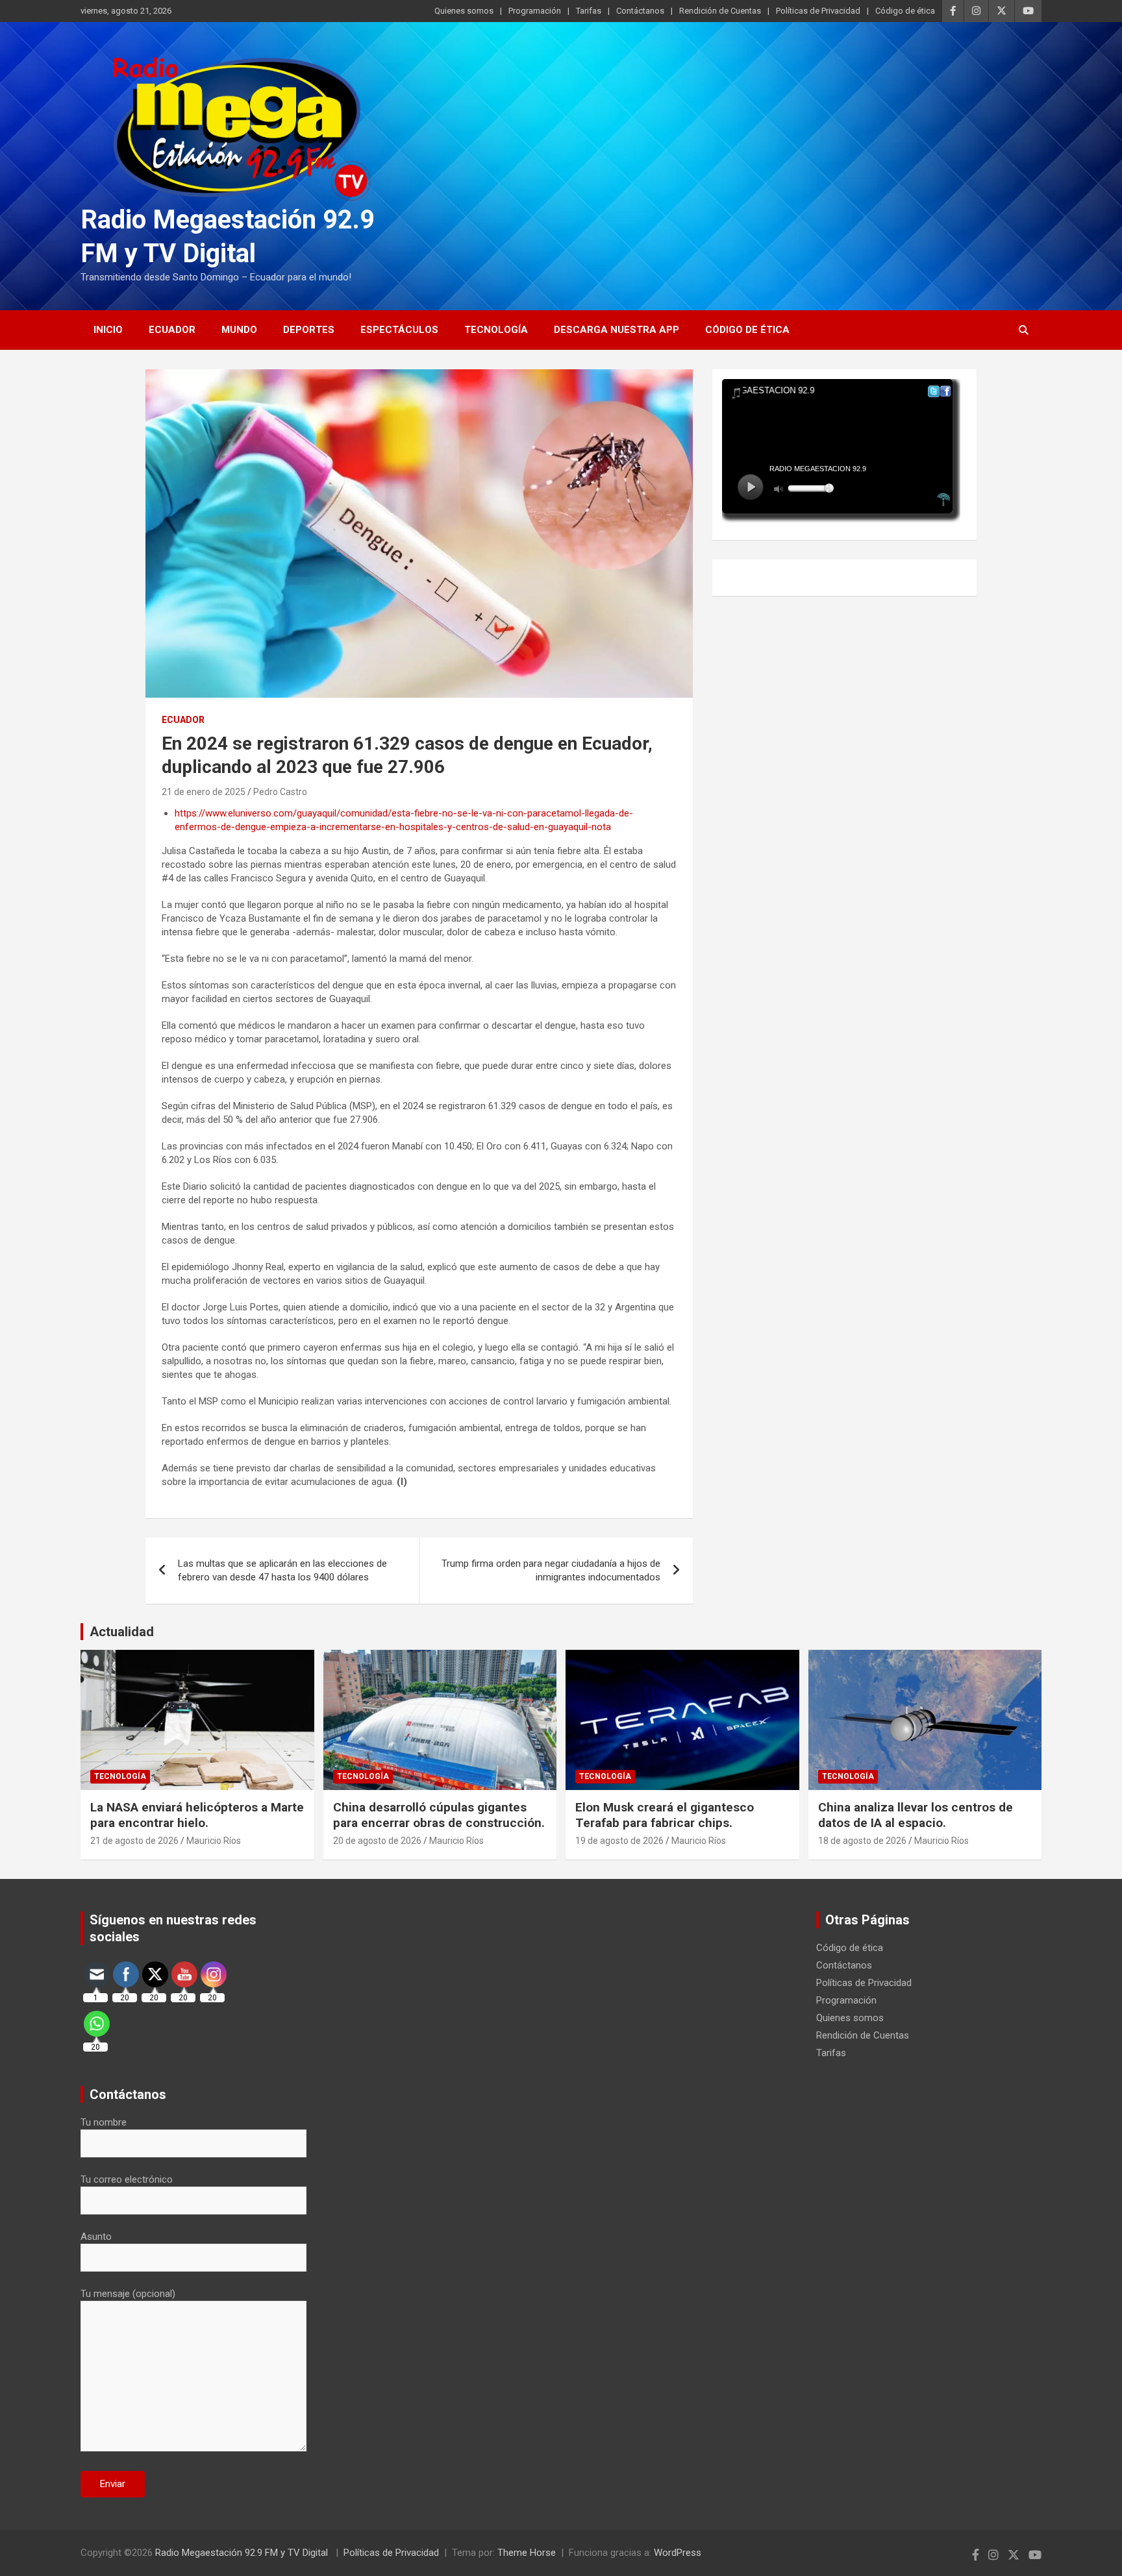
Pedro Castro (280, 792)
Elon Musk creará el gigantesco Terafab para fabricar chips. (665, 1815)
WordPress (678, 2553)
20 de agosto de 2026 (377, 1841)
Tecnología (496, 330)
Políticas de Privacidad (818, 11)
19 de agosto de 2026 (619, 1841)
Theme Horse (527, 2553)
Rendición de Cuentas (720, 11)
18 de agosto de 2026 (862, 1841)
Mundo (239, 330)
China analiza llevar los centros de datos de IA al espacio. (916, 1815)
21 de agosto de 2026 (134, 1841)
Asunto (96, 2237)
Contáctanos (640, 11)
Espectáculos (399, 330)
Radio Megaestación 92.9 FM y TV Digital (243, 2553)
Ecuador (172, 330)
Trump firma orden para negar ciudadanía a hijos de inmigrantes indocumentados (551, 1570)
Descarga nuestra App (617, 330)
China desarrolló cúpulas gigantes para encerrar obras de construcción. (439, 1815)
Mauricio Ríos (214, 1841)
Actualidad (122, 1632)
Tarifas (589, 11)
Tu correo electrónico (127, 2179)
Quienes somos (464, 11)
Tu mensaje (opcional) (128, 2294)
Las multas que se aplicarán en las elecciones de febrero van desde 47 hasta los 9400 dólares (282, 1570)
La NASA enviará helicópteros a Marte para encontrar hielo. (197, 1815)
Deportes (309, 330)
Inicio (108, 330)
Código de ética (905, 11)
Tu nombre (104, 2122)
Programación (535, 11)
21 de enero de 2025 (204, 792)
